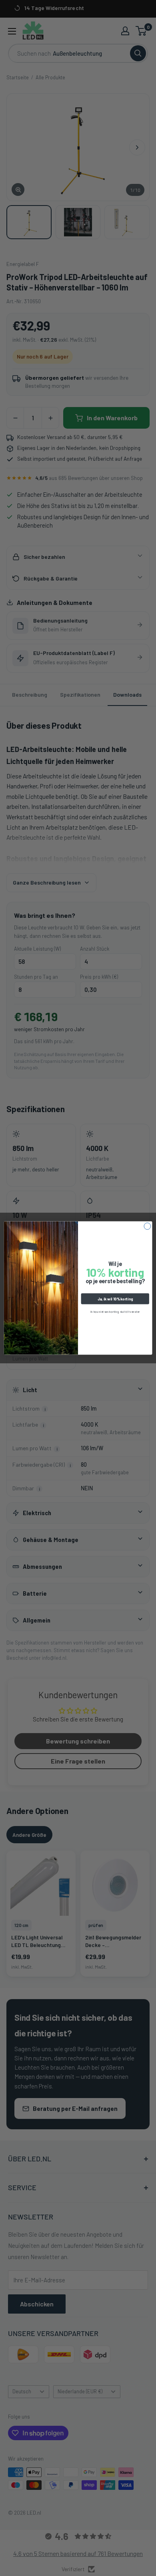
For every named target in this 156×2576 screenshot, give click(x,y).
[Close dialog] (147, 1226)
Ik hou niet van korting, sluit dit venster (115, 1311)
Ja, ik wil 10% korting (115, 1299)
